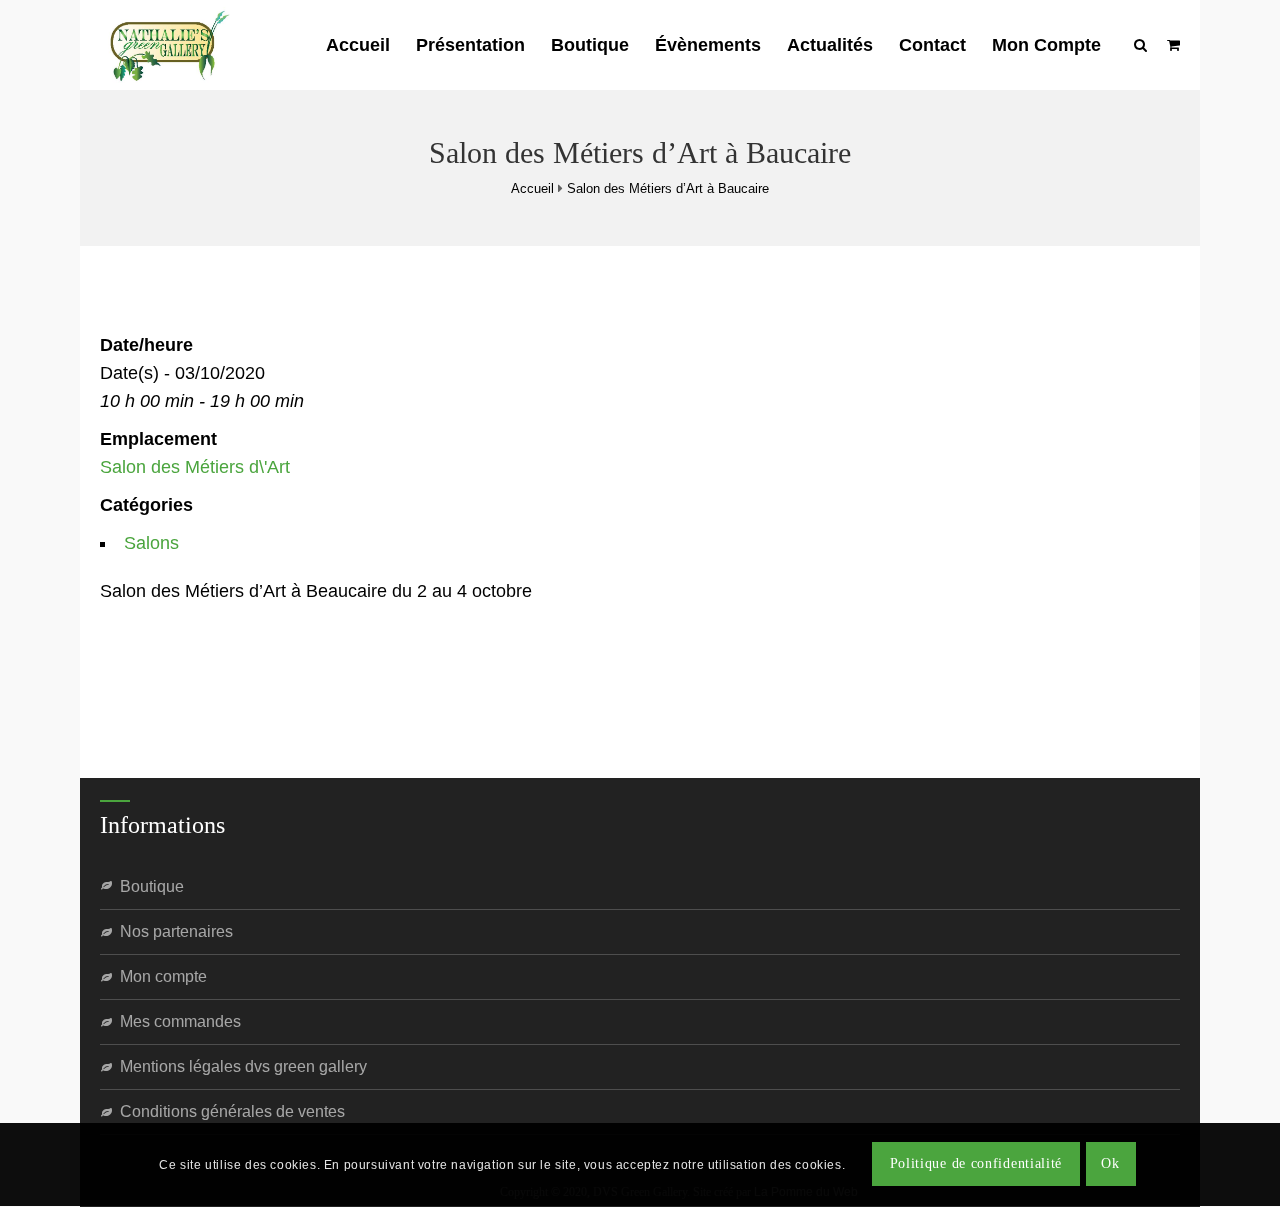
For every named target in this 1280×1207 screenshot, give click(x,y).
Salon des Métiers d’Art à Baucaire (668, 188)
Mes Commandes (180, 1021)
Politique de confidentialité (976, 1164)
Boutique (590, 45)
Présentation (470, 45)
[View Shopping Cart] (1173, 45)
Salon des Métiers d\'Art (195, 467)
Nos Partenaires (176, 931)
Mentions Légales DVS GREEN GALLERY (243, 1066)
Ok (1110, 1164)
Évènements (708, 45)
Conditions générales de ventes (232, 1111)
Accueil (358, 45)
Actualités (830, 45)
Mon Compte (1046, 45)
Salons (151, 543)
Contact (932, 45)
